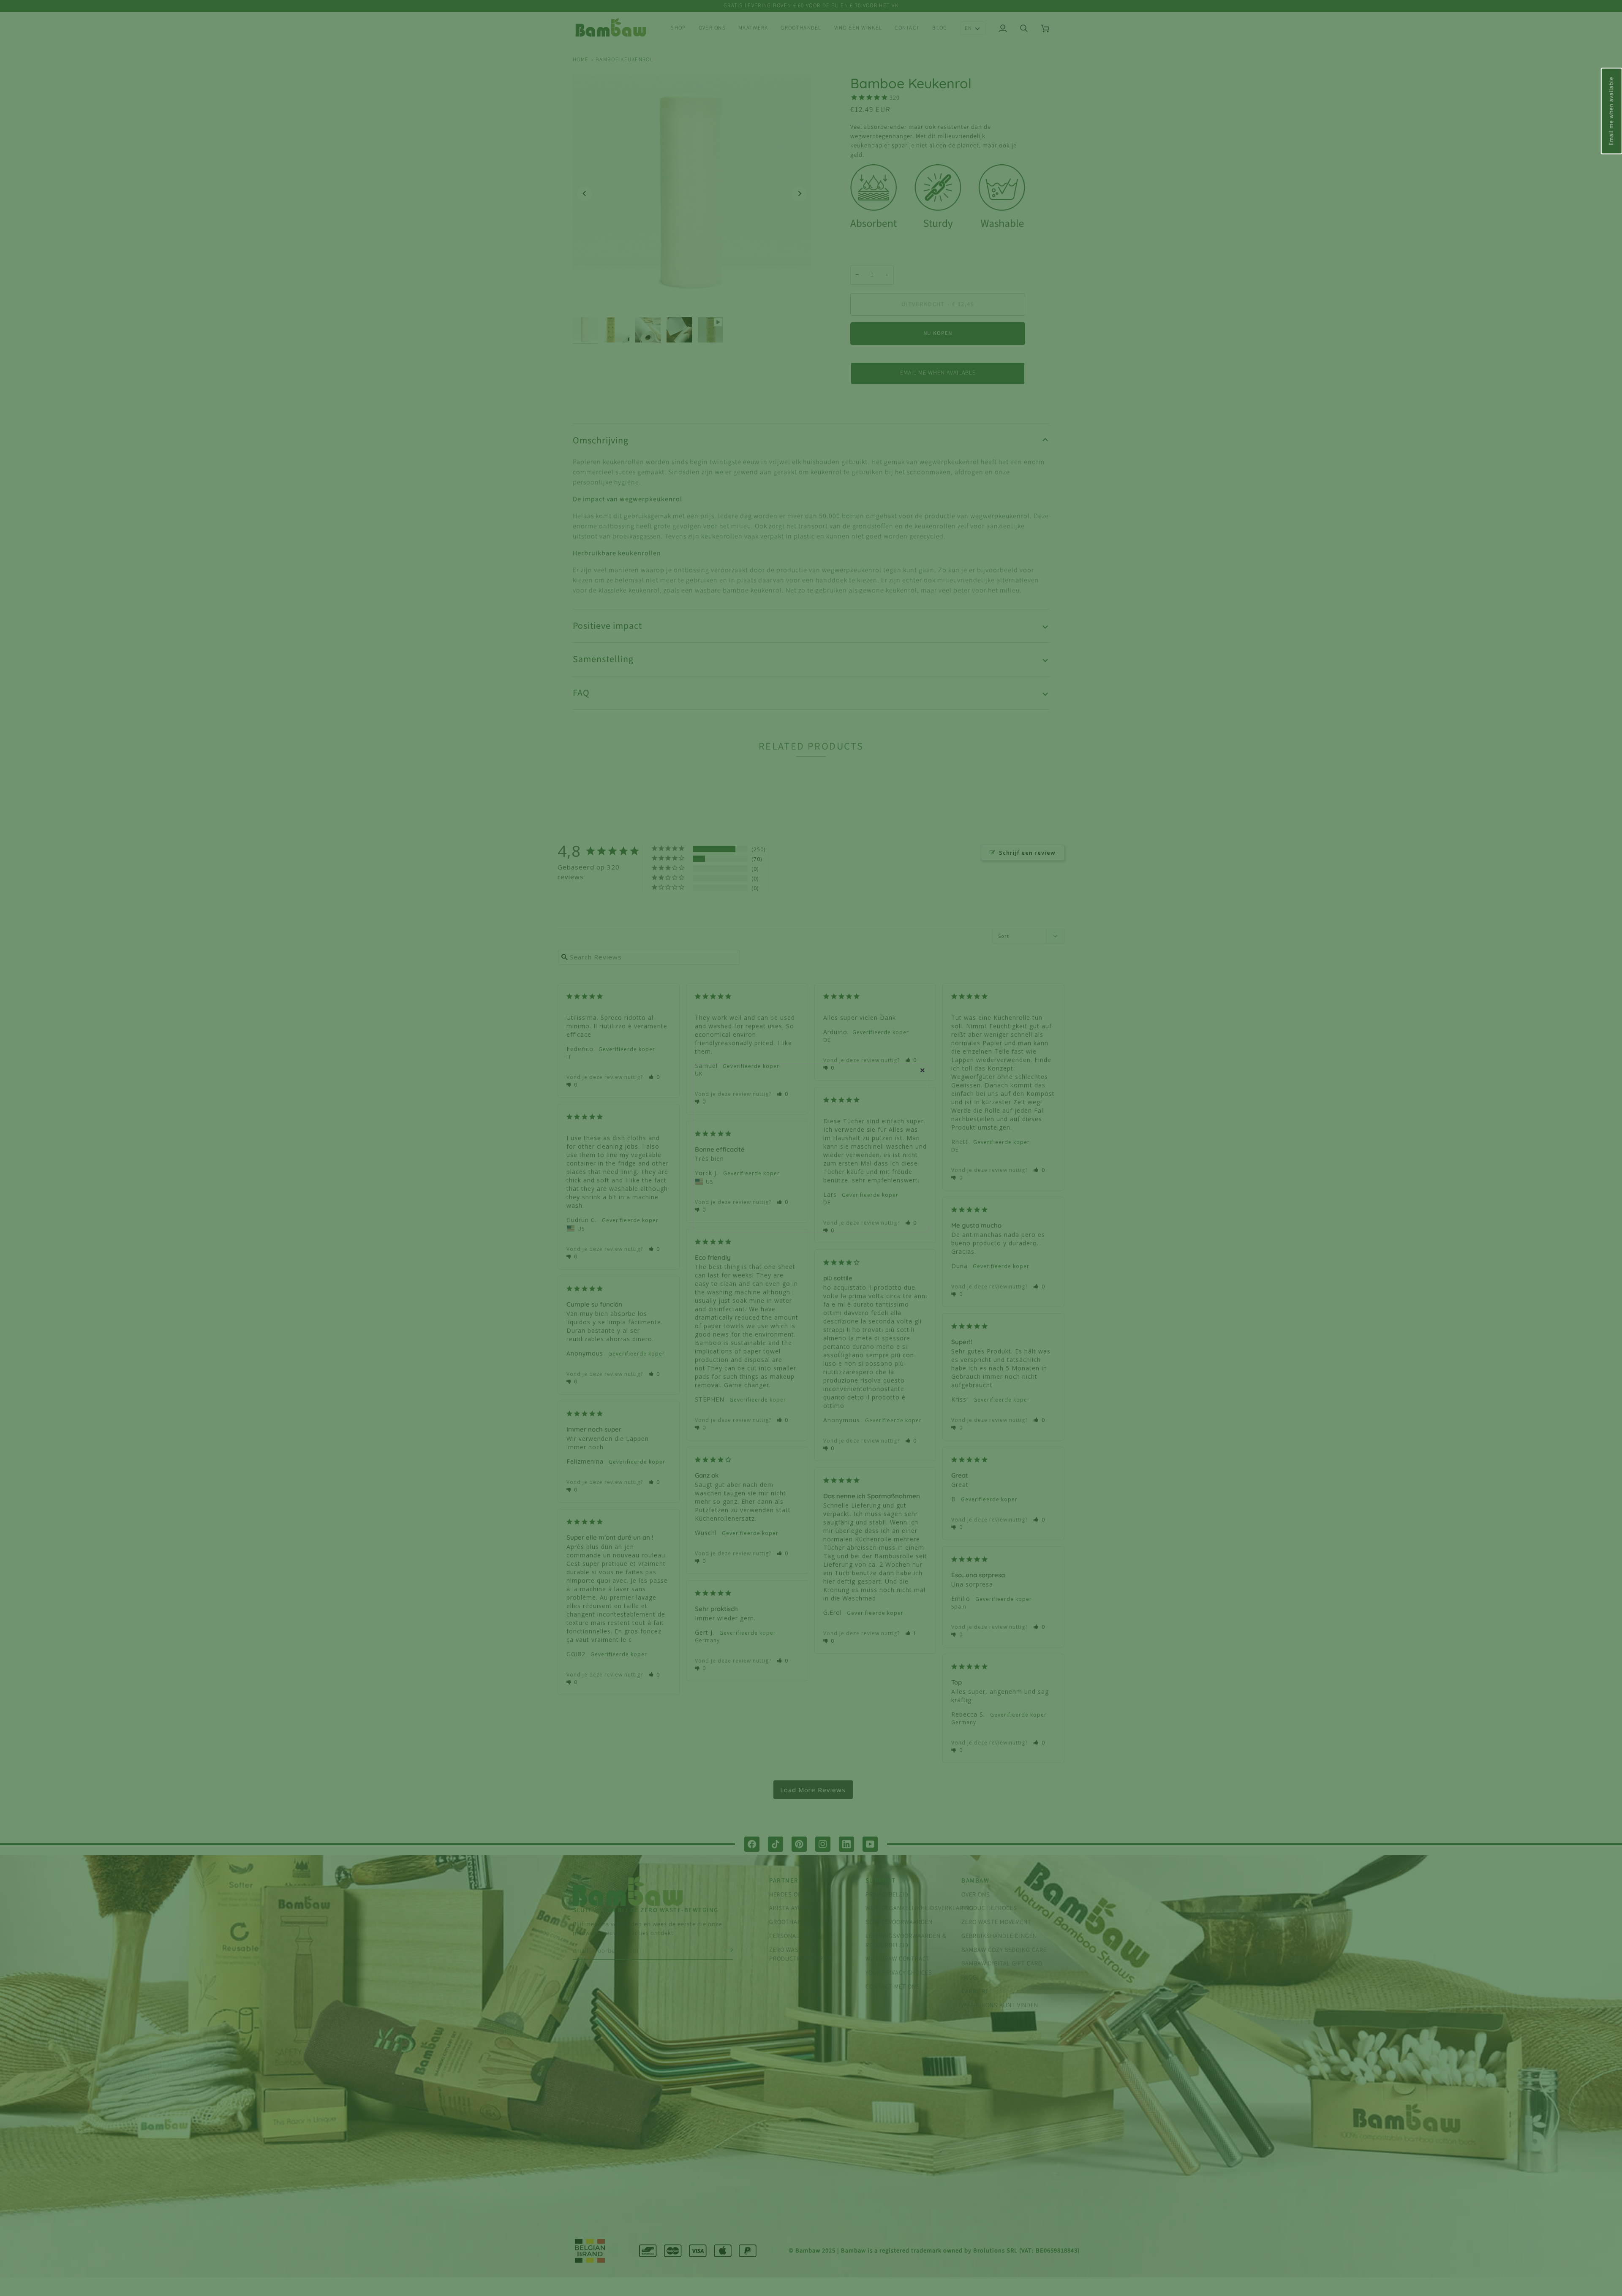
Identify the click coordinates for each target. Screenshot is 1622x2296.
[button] (1611, 111)
